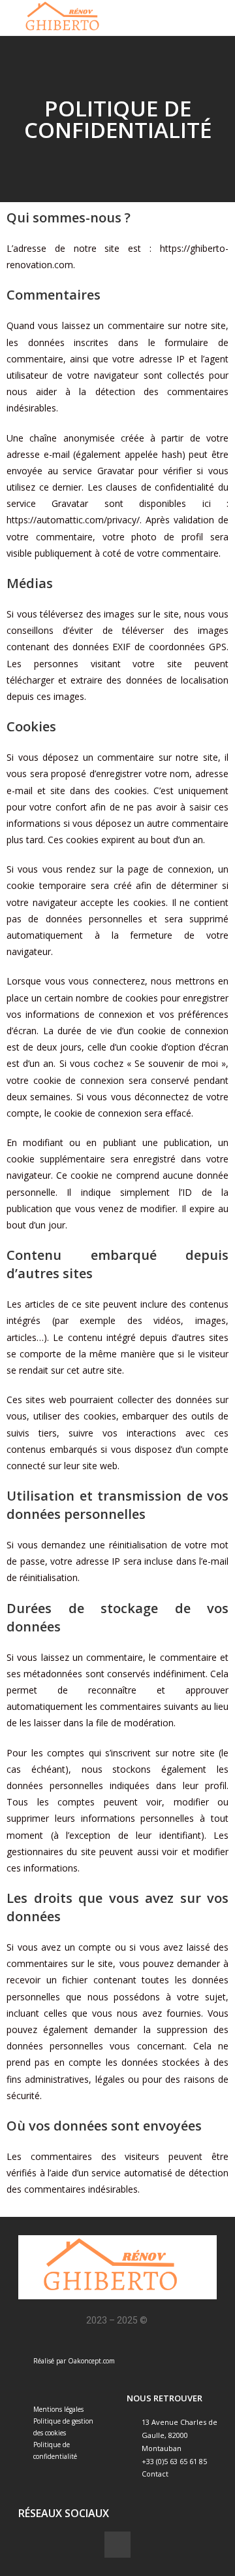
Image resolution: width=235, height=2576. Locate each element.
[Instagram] (117, 2545)
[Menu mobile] (220, 17)
